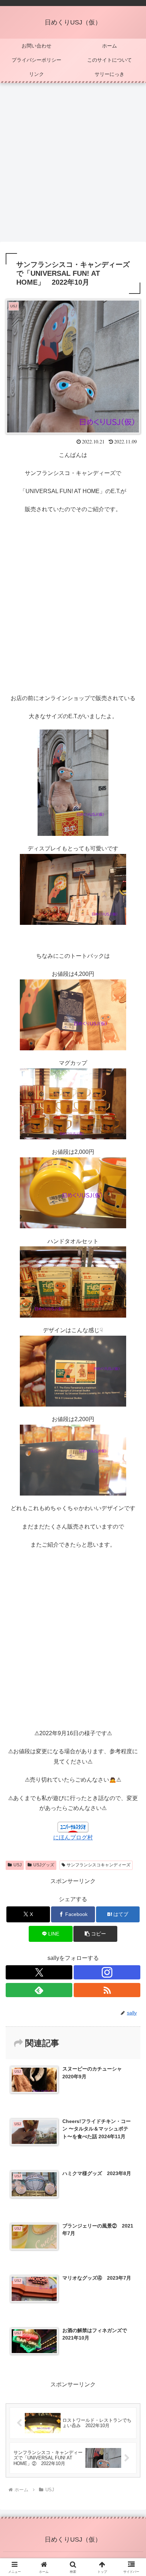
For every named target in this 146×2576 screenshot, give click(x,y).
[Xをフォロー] (39, 1972)
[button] (95, 1934)
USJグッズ (44, 1865)
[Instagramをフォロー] (107, 1972)
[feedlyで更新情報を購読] (39, 1990)
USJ (18, 1865)
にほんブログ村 (73, 1837)
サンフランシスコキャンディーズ (99, 1865)
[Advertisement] (73, 164)
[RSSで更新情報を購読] (107, 1990)
